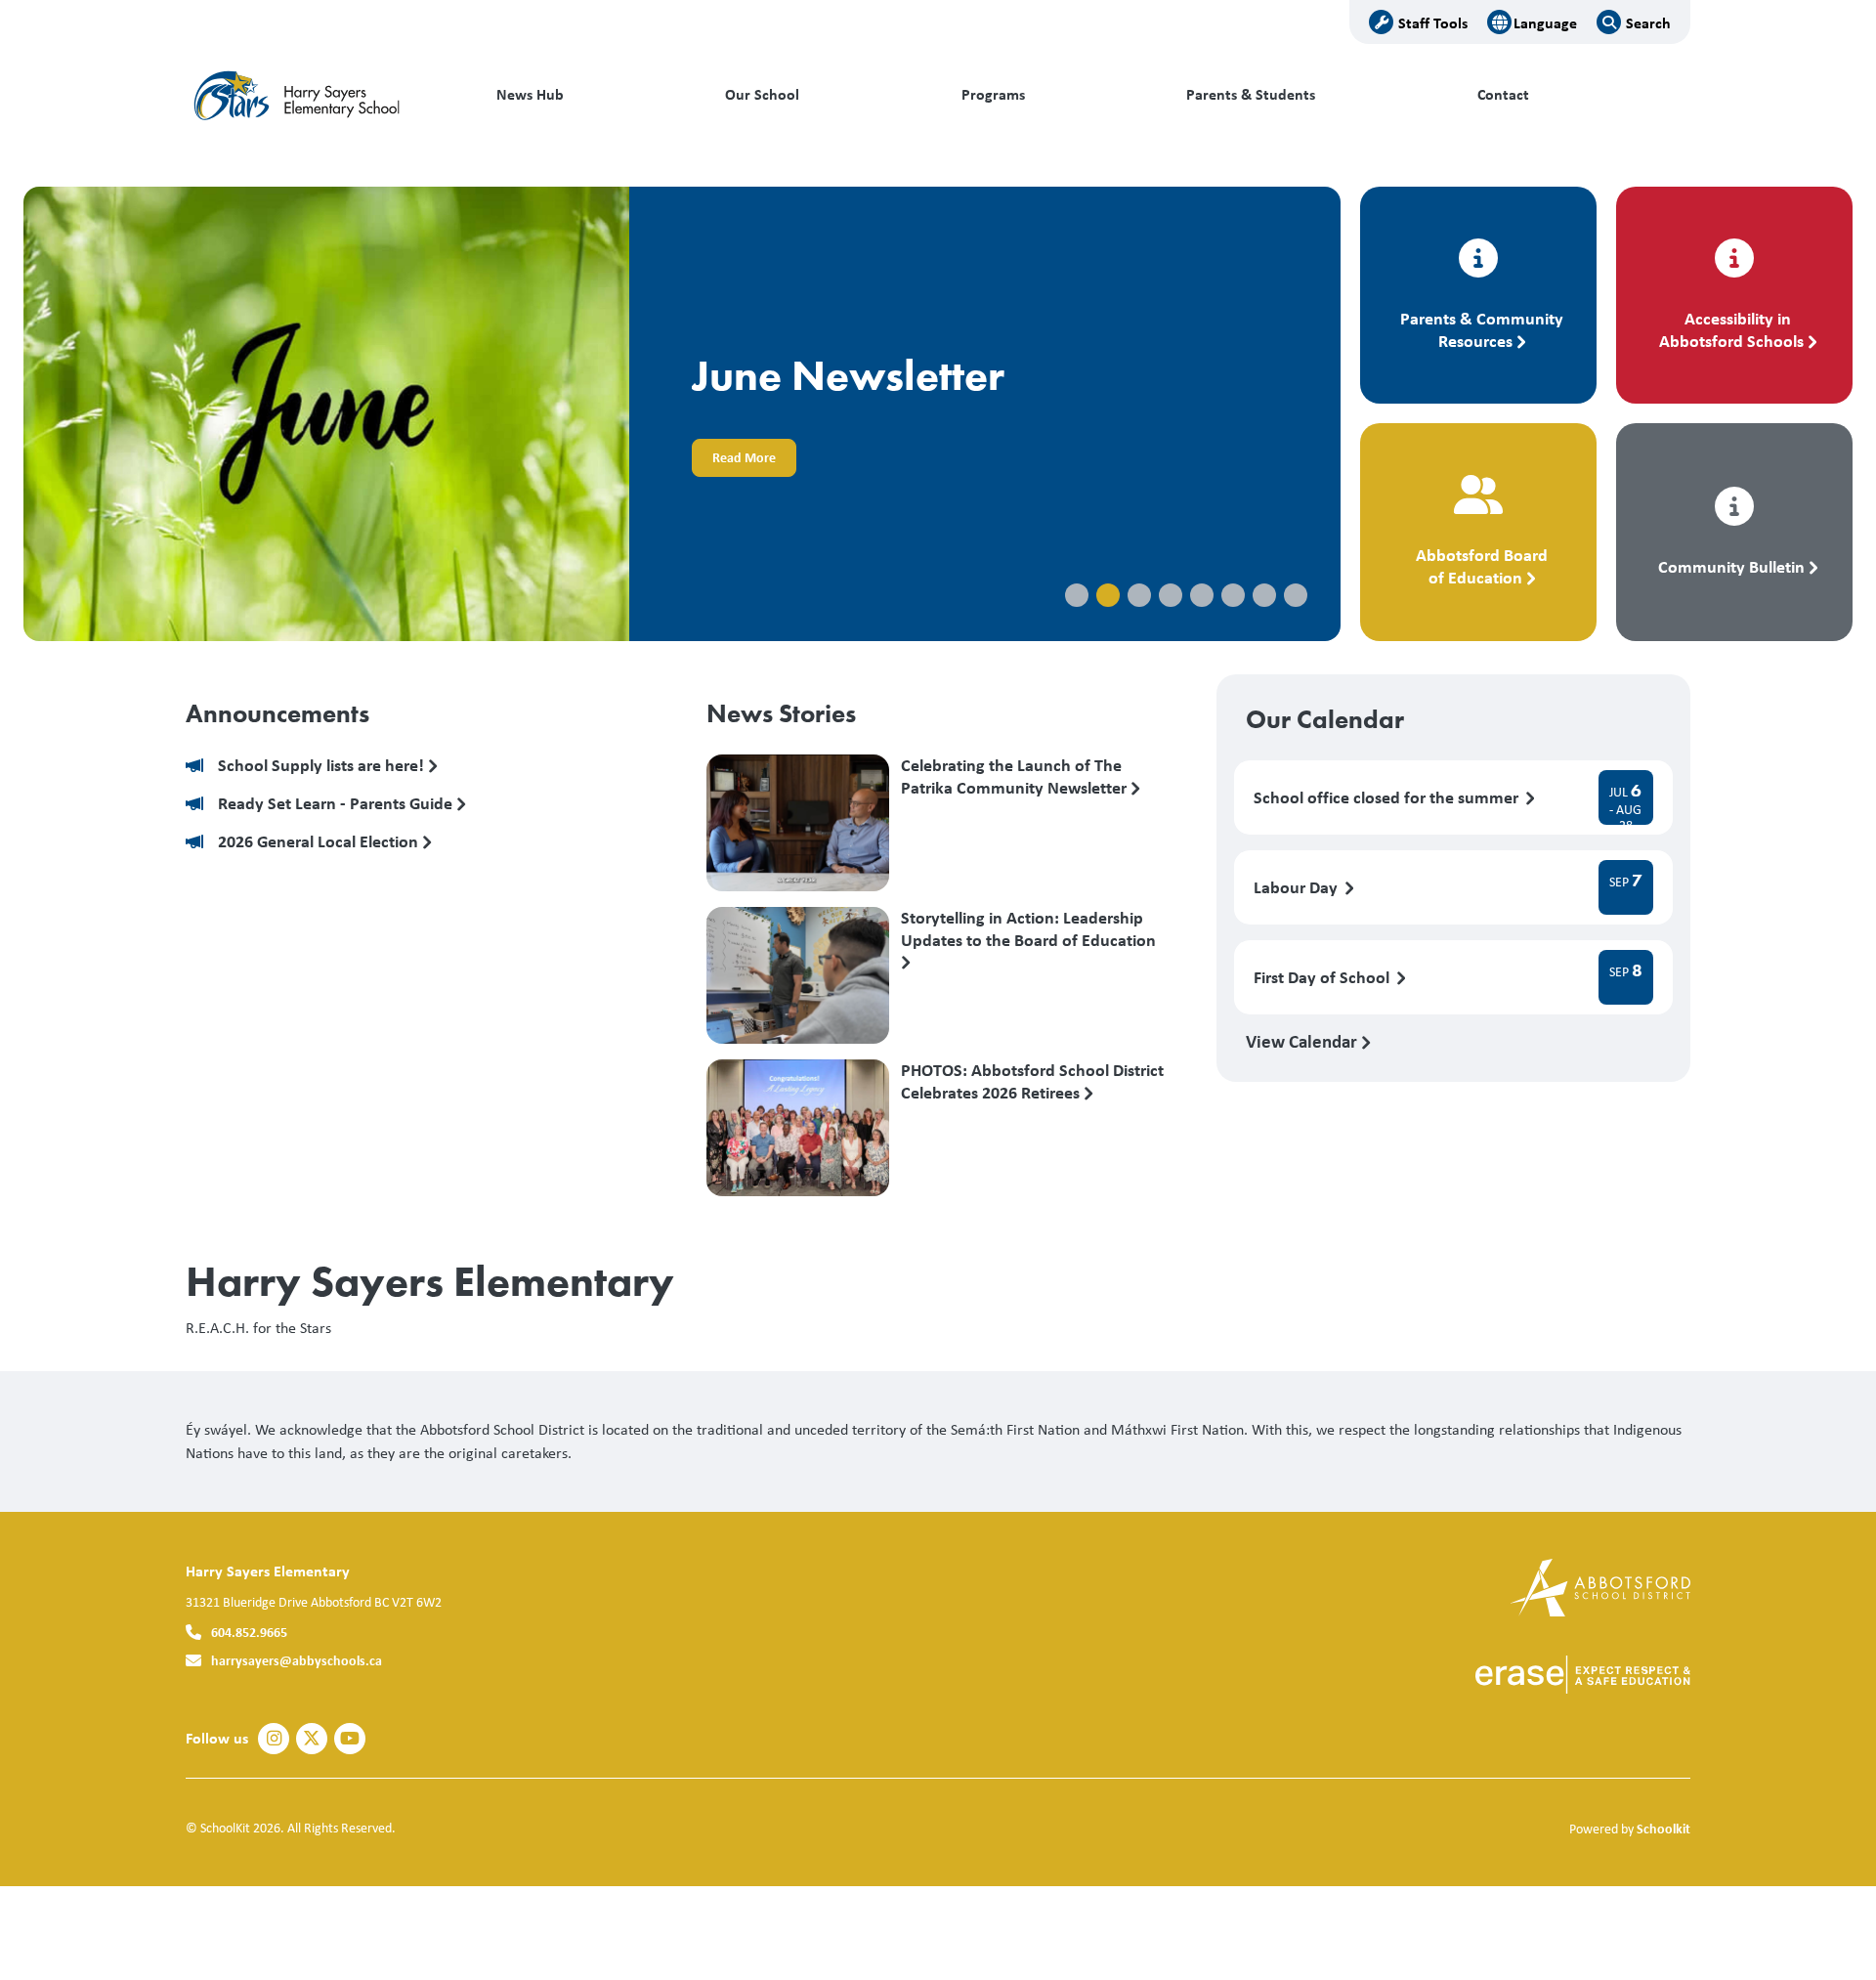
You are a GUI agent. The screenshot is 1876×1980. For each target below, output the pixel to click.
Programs (993, 94)
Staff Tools (1433, 22)
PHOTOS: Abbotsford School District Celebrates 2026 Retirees (1032, 1082)
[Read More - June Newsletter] (682, 414)
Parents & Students (1251, 94)
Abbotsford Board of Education (1482, 566)
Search (1648, 22)
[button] (1077, 595)
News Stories (781, 713)
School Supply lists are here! (323, 766)
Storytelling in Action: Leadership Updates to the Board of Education (1028, 929)
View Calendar (1303, 1041)
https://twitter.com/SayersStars (312, 1739)
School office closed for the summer (1388, 798)
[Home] (318, 95)
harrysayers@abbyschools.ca (297, 1660)
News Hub (530, 94)
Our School (762, 94)
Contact (1503, 94)
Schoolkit (1663, 1828)
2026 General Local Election (320, 842)
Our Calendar (1325, 719)
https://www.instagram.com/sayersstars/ (274, 1739)
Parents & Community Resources (1482, 329)
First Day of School (1323, 978)
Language (1545, 22)
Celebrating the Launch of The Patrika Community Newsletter (1016, 777)
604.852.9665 (249, 1632)
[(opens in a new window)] (1600, 1586)
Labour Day (1298, 888)
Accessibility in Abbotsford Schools (1731, 329)
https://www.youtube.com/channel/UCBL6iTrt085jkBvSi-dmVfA (350, 1739)
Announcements (277, 713)
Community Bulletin (1731, 566)
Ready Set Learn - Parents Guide (337, 804)
